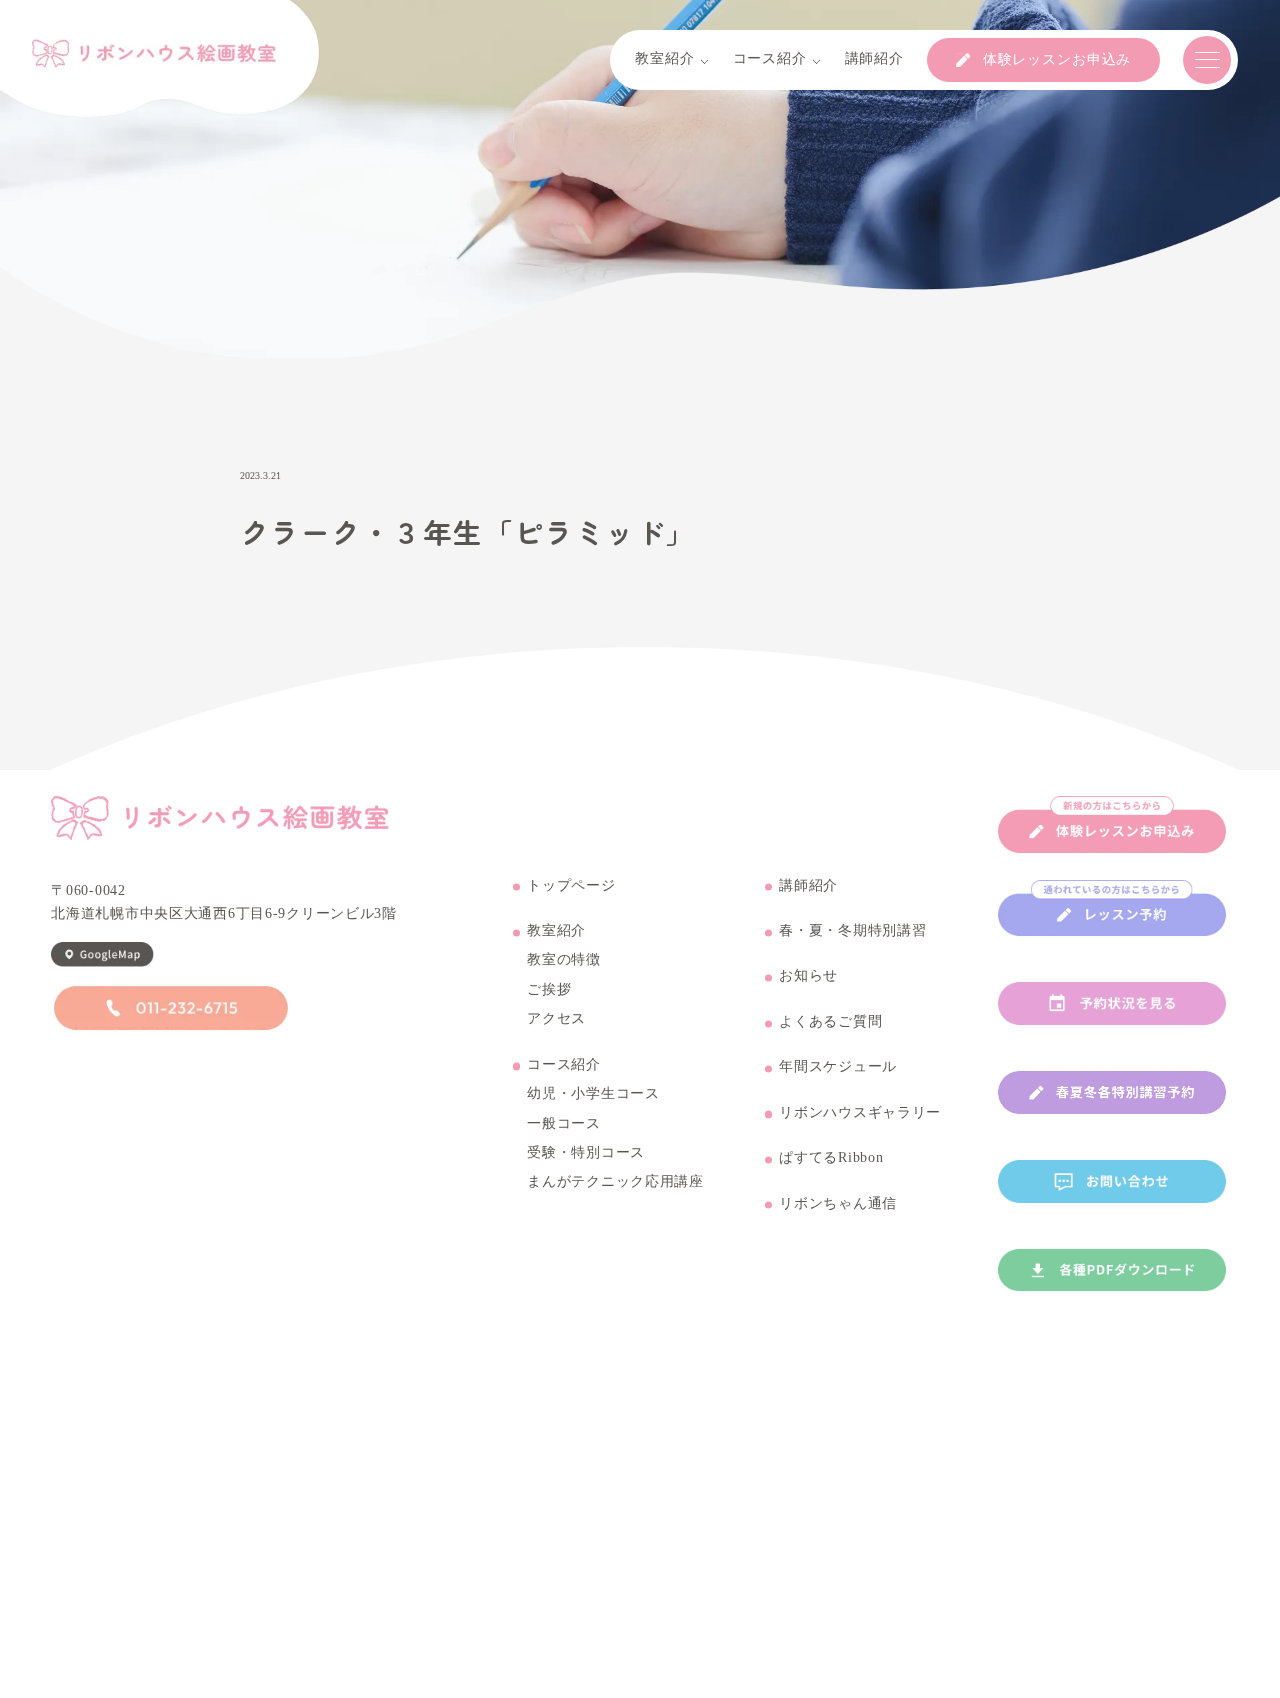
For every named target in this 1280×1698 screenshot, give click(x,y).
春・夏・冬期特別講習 (852, 931)
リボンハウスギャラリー (860, 1113)
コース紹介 (564, 1065)
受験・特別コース (586, 1153)
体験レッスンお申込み (1057, 60)
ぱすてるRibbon (831, 1158)
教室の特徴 (564, 960)
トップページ (571, 886)
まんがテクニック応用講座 (615, 1182)
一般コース (564, 1124)
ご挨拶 (549, 990)
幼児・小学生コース (593, 1094)
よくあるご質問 (830, 1022)
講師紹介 (808, 886)
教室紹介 (556, 931)
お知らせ (808, 976)
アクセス (556, 1019)
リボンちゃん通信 (838, 1204)
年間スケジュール (838, 1067)
